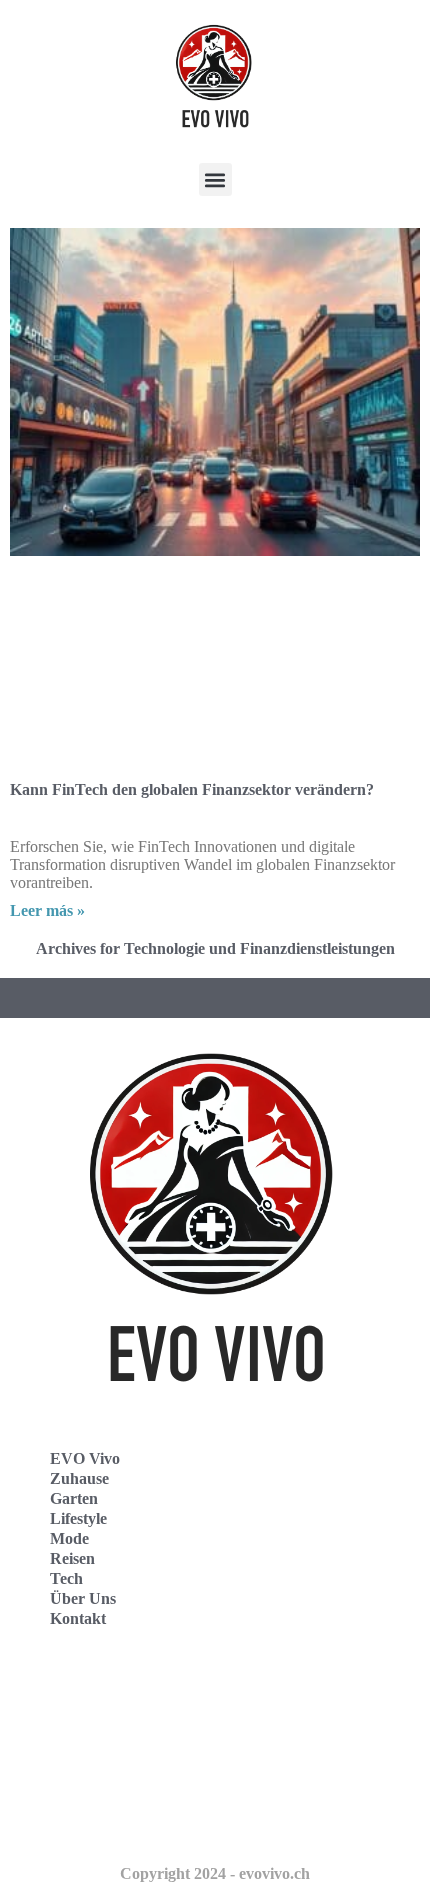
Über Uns (83, 1598)
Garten (74, 1498)
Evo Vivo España (88, 1734)
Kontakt (78, 1618)
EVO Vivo (85, 1458)
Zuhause (79, 1478)
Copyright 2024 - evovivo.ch (215, 1873)
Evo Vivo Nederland (99, 1778)
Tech (66, 1578)
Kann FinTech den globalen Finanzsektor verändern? (192, 789)
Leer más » (47, 910)
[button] (215, 179)
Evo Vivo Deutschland (105, 1690)
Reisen (72, 1558)
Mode (69, 1538)
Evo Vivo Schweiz (90, 1822)
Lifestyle (78, 1518)
